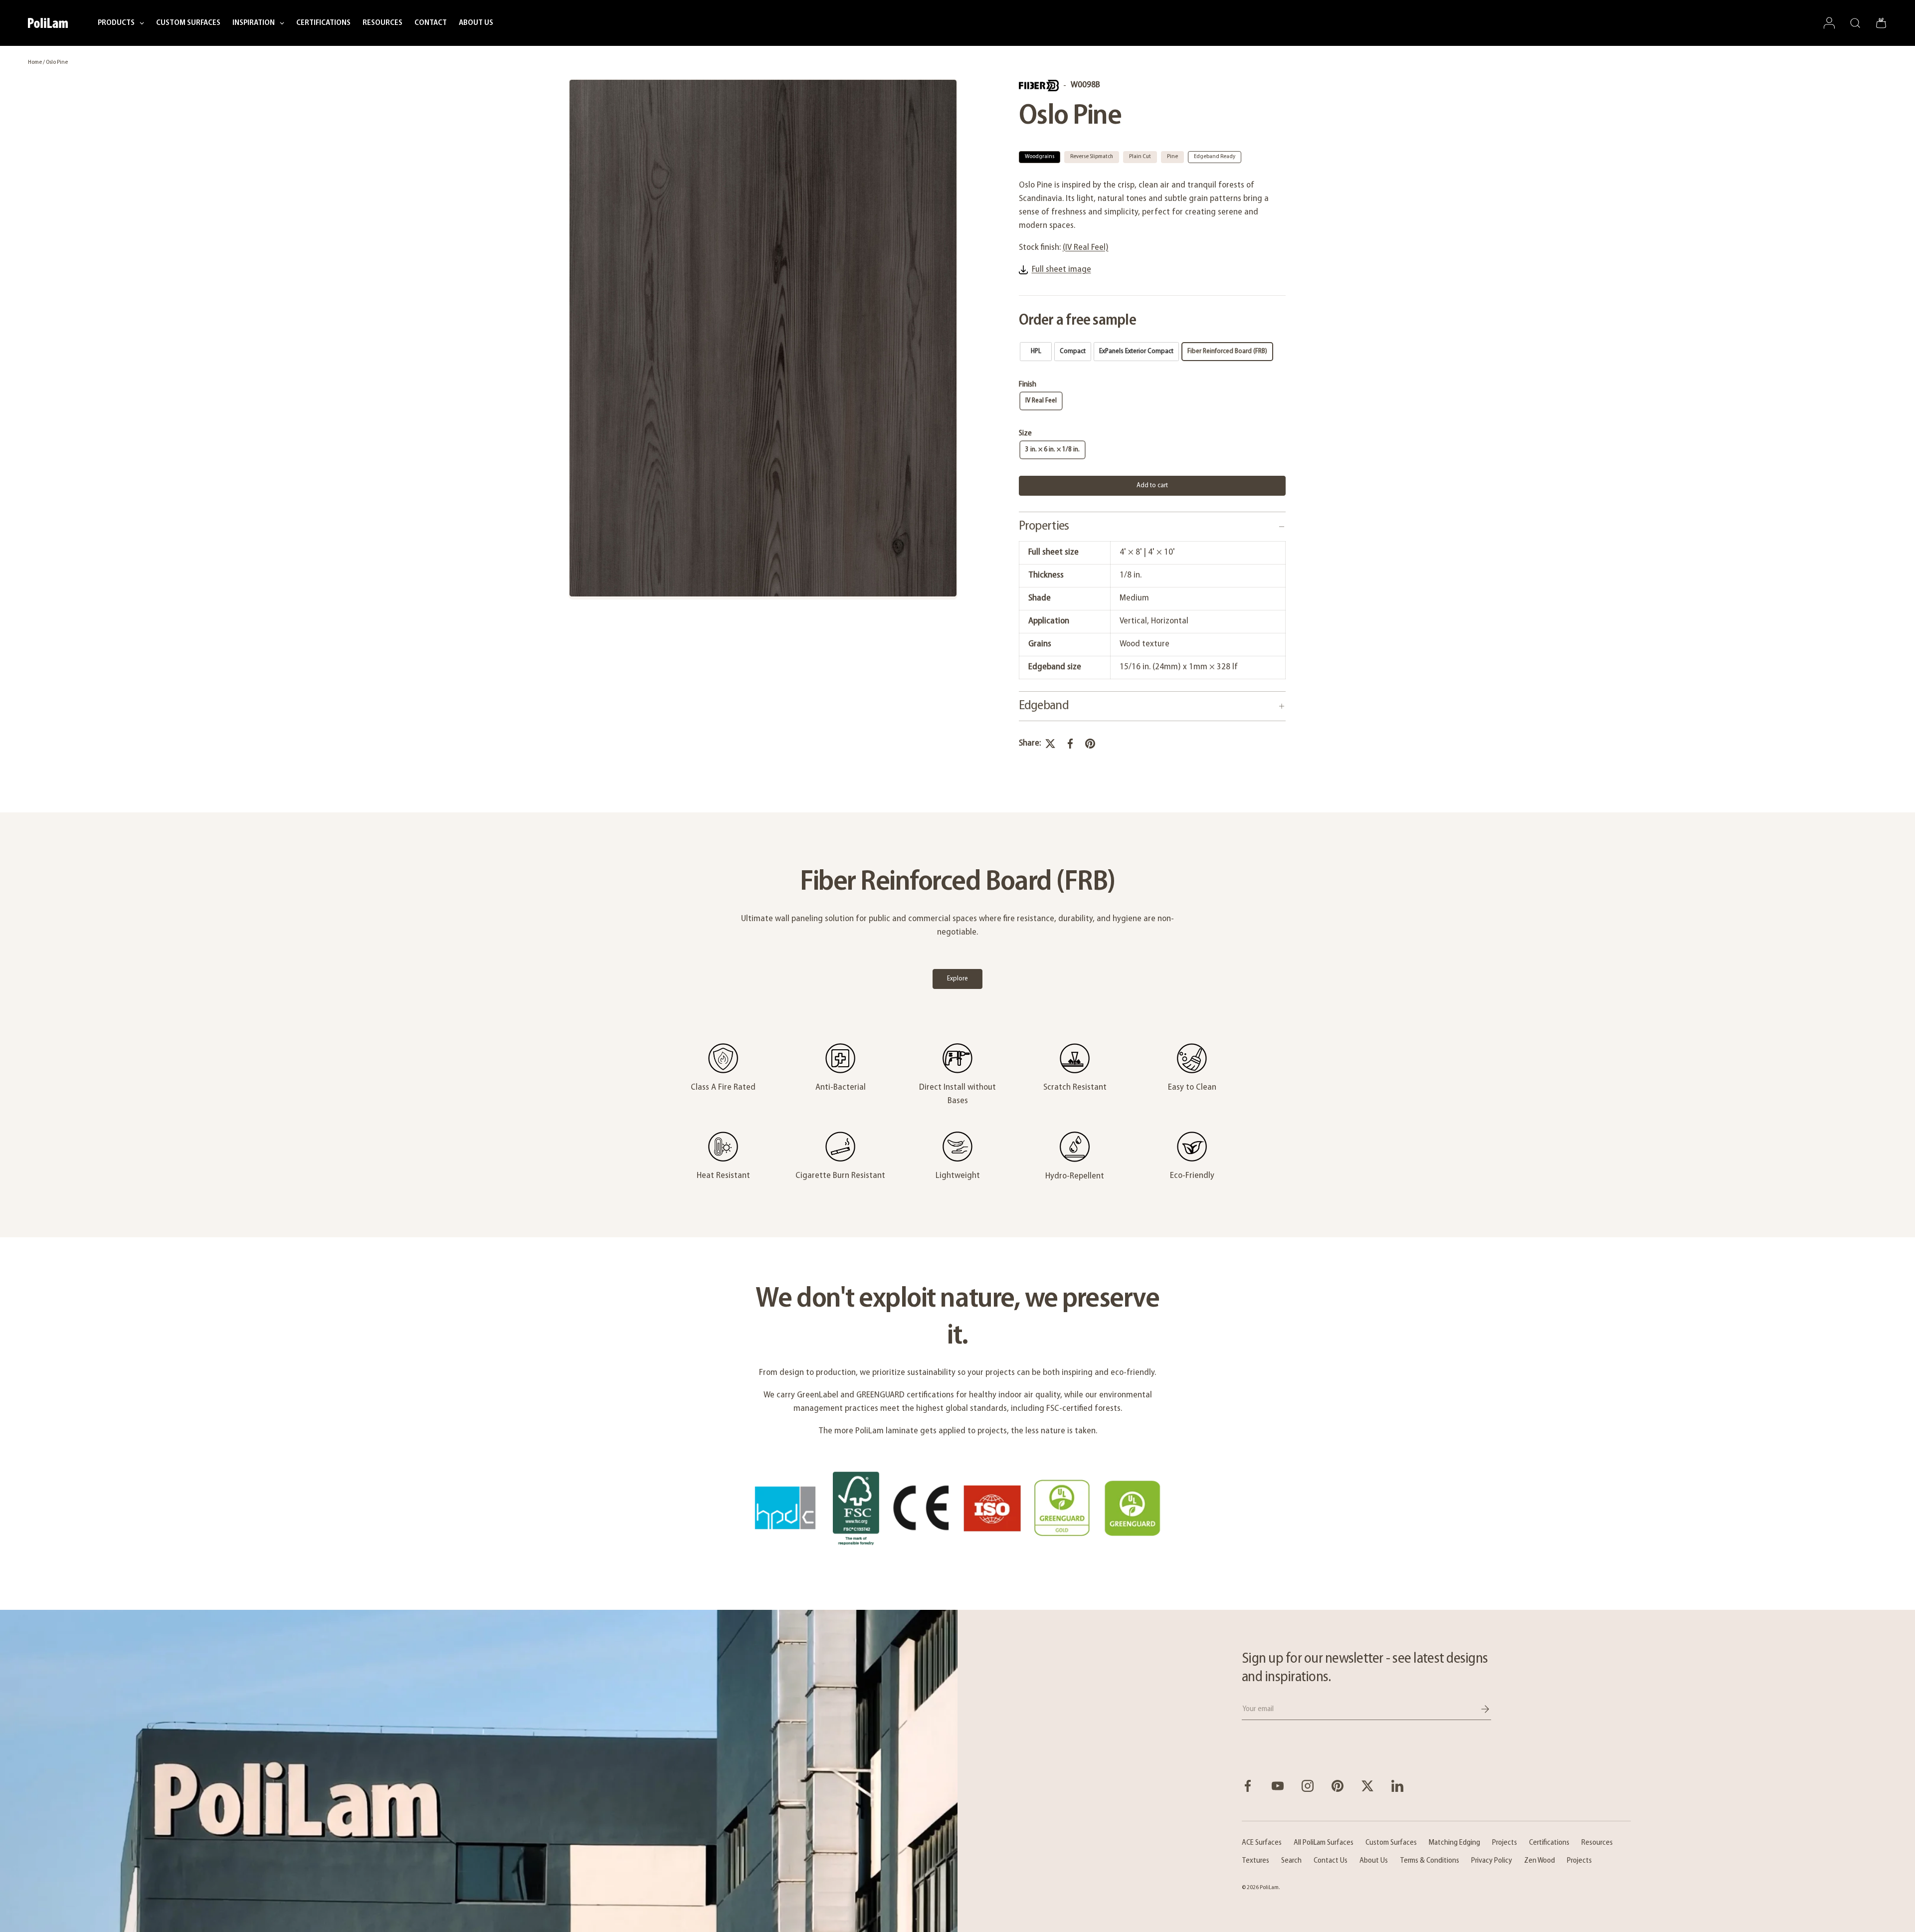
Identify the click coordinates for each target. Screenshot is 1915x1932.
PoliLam (1269, 1888)
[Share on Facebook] (1070, 744)
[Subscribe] (1478, 1709)
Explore (957, 979)
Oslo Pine (57, 62)
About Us (1374, 1861)
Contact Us (1331, 1861)
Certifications (1549, 1843)
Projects (1505, 1843)
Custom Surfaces (1391, 1843)
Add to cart (1152, 485)
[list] (763, 339)
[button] (1881, 23)
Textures (1255, 1861)
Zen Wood (1539, 1861)
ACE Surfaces (1262, 1843)
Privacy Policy (1492, 1861)
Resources (1597, 1843)
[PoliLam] (479, 1771)
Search (1291, 1861)
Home (35, 62)
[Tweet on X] (1050, 744)
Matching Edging (1454, 1843)
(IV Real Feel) (1086, 248)
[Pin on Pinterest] (1090, 744)
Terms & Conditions (1430, 1861)
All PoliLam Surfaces (1324, 1843)
